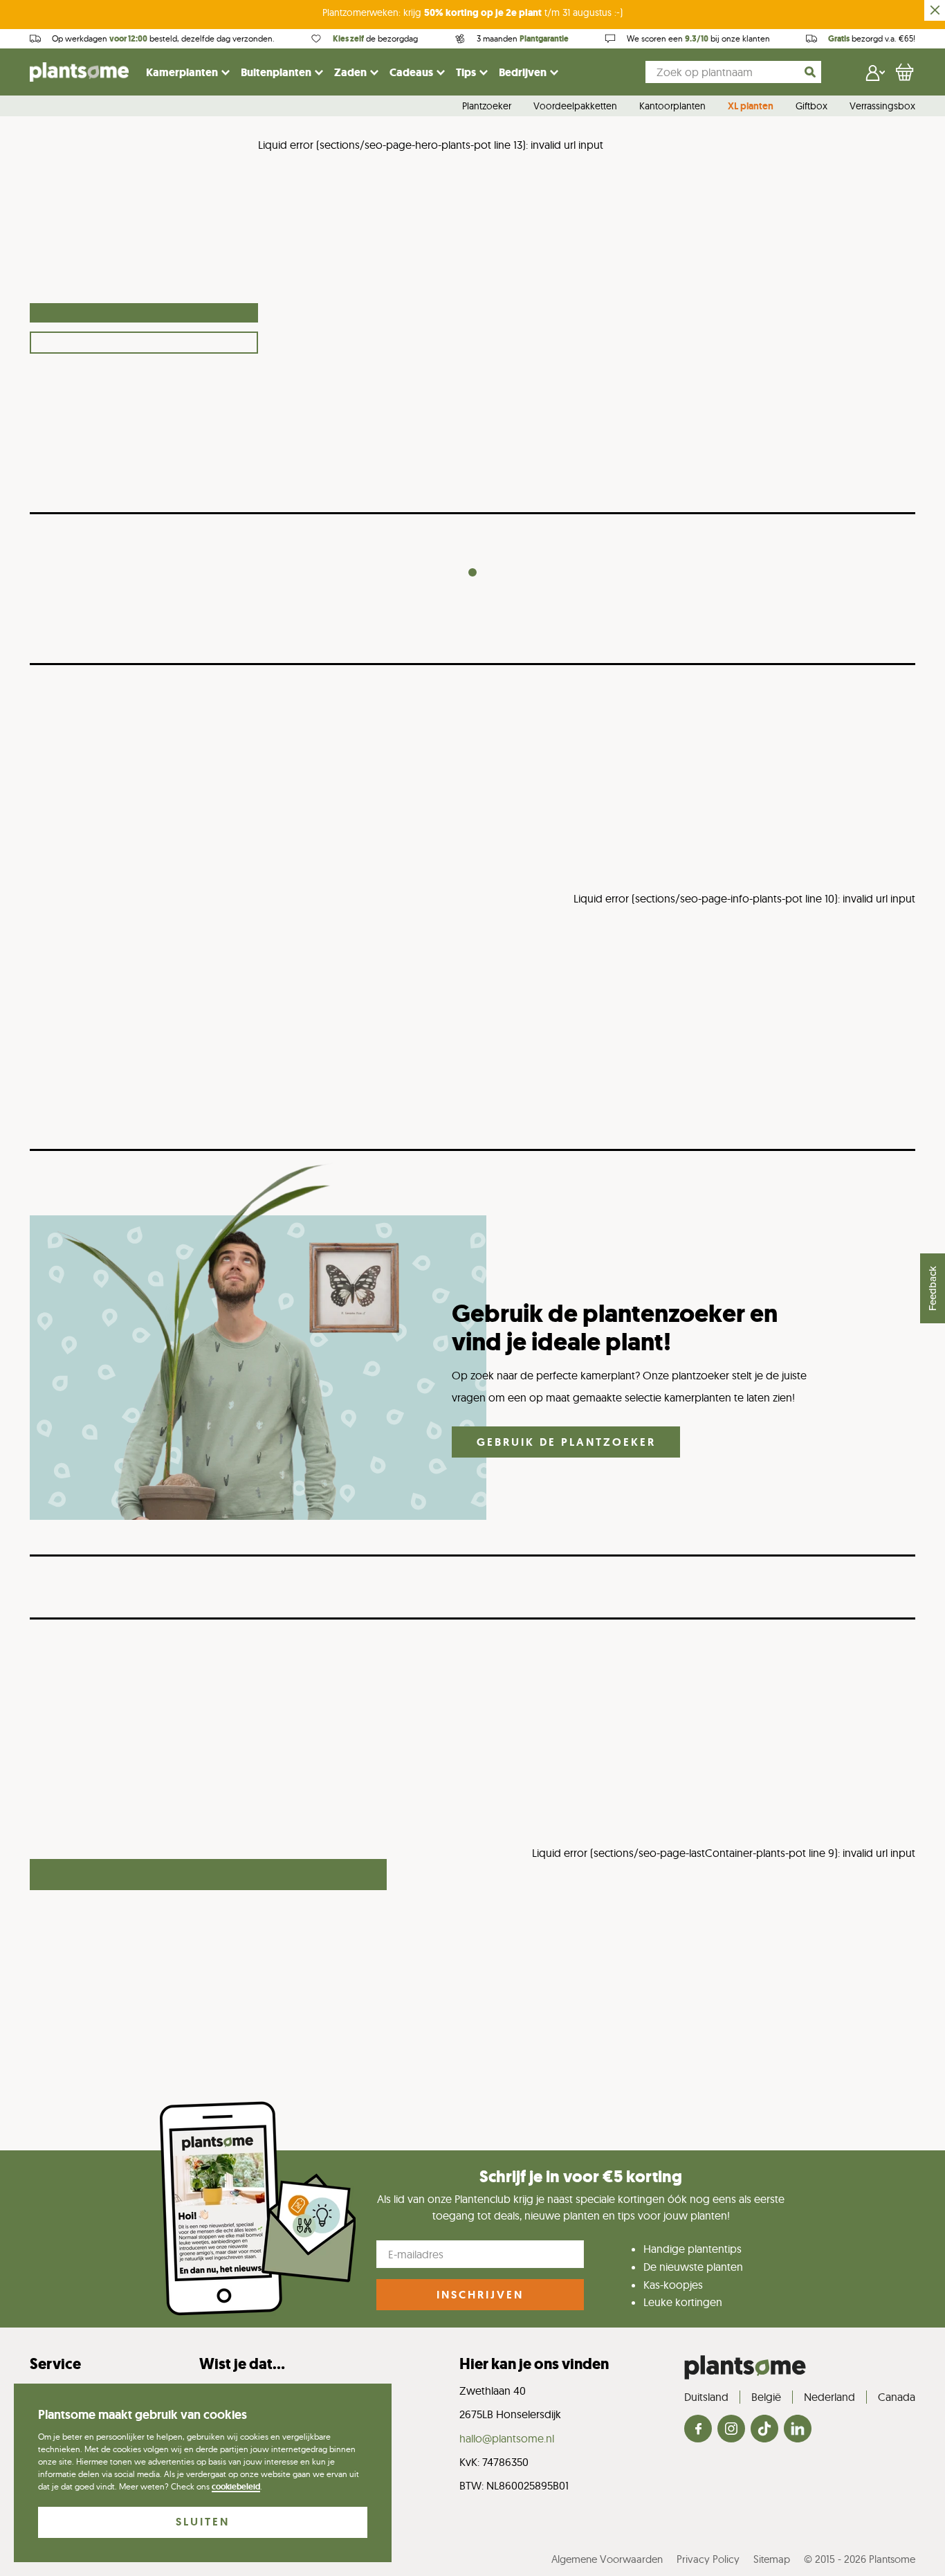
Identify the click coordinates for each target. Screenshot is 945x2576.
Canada (897, 2397)
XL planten (751, 107)
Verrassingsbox (882, 107)
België (766, 2397)
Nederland (829, 2397)
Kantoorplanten (672, 107)
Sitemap (772, 2559)
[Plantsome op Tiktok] (764, 2430)
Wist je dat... (242, 2364)
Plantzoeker (487, 107)
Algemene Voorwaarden (607, 2559)
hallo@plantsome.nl (507, 2438)
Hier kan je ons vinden (534, 2364)
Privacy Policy (708, 2559)
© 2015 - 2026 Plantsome (860, 2559)
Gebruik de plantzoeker (566, 1442)
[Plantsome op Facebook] (698, 2430)
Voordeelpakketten (575, 107)
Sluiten (203, 2522)
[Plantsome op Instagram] (731, 2430)
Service (55, 2364)
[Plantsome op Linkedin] (798, 2430)
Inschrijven (480, 2295)
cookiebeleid (236, 2487)
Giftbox (811, 107)
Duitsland (706, 2397)
